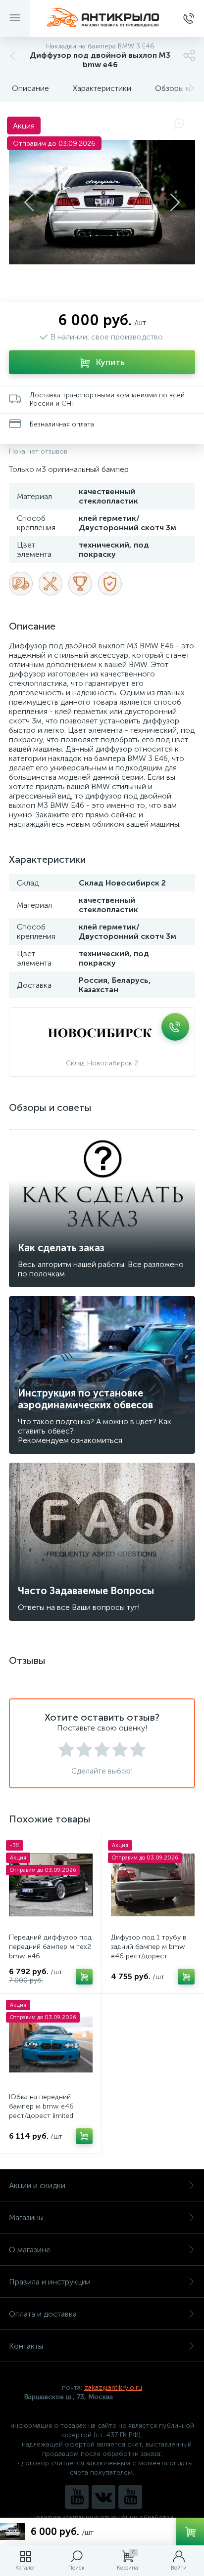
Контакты (26, 2346)
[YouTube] (77, 2497)
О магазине (30, 2250)
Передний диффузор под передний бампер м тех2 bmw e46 (50, 1947)
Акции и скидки (37, 2185)
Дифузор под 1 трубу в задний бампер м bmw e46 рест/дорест (149, 1947)
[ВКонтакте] (103, 2497)
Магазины (26, 2217)
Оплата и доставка (43, 2314)
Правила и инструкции (50, 2282)
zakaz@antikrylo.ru (113, 2387)
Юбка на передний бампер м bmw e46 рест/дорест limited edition (41, 2111)
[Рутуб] (130, 2497)
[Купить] (84, 1977)
